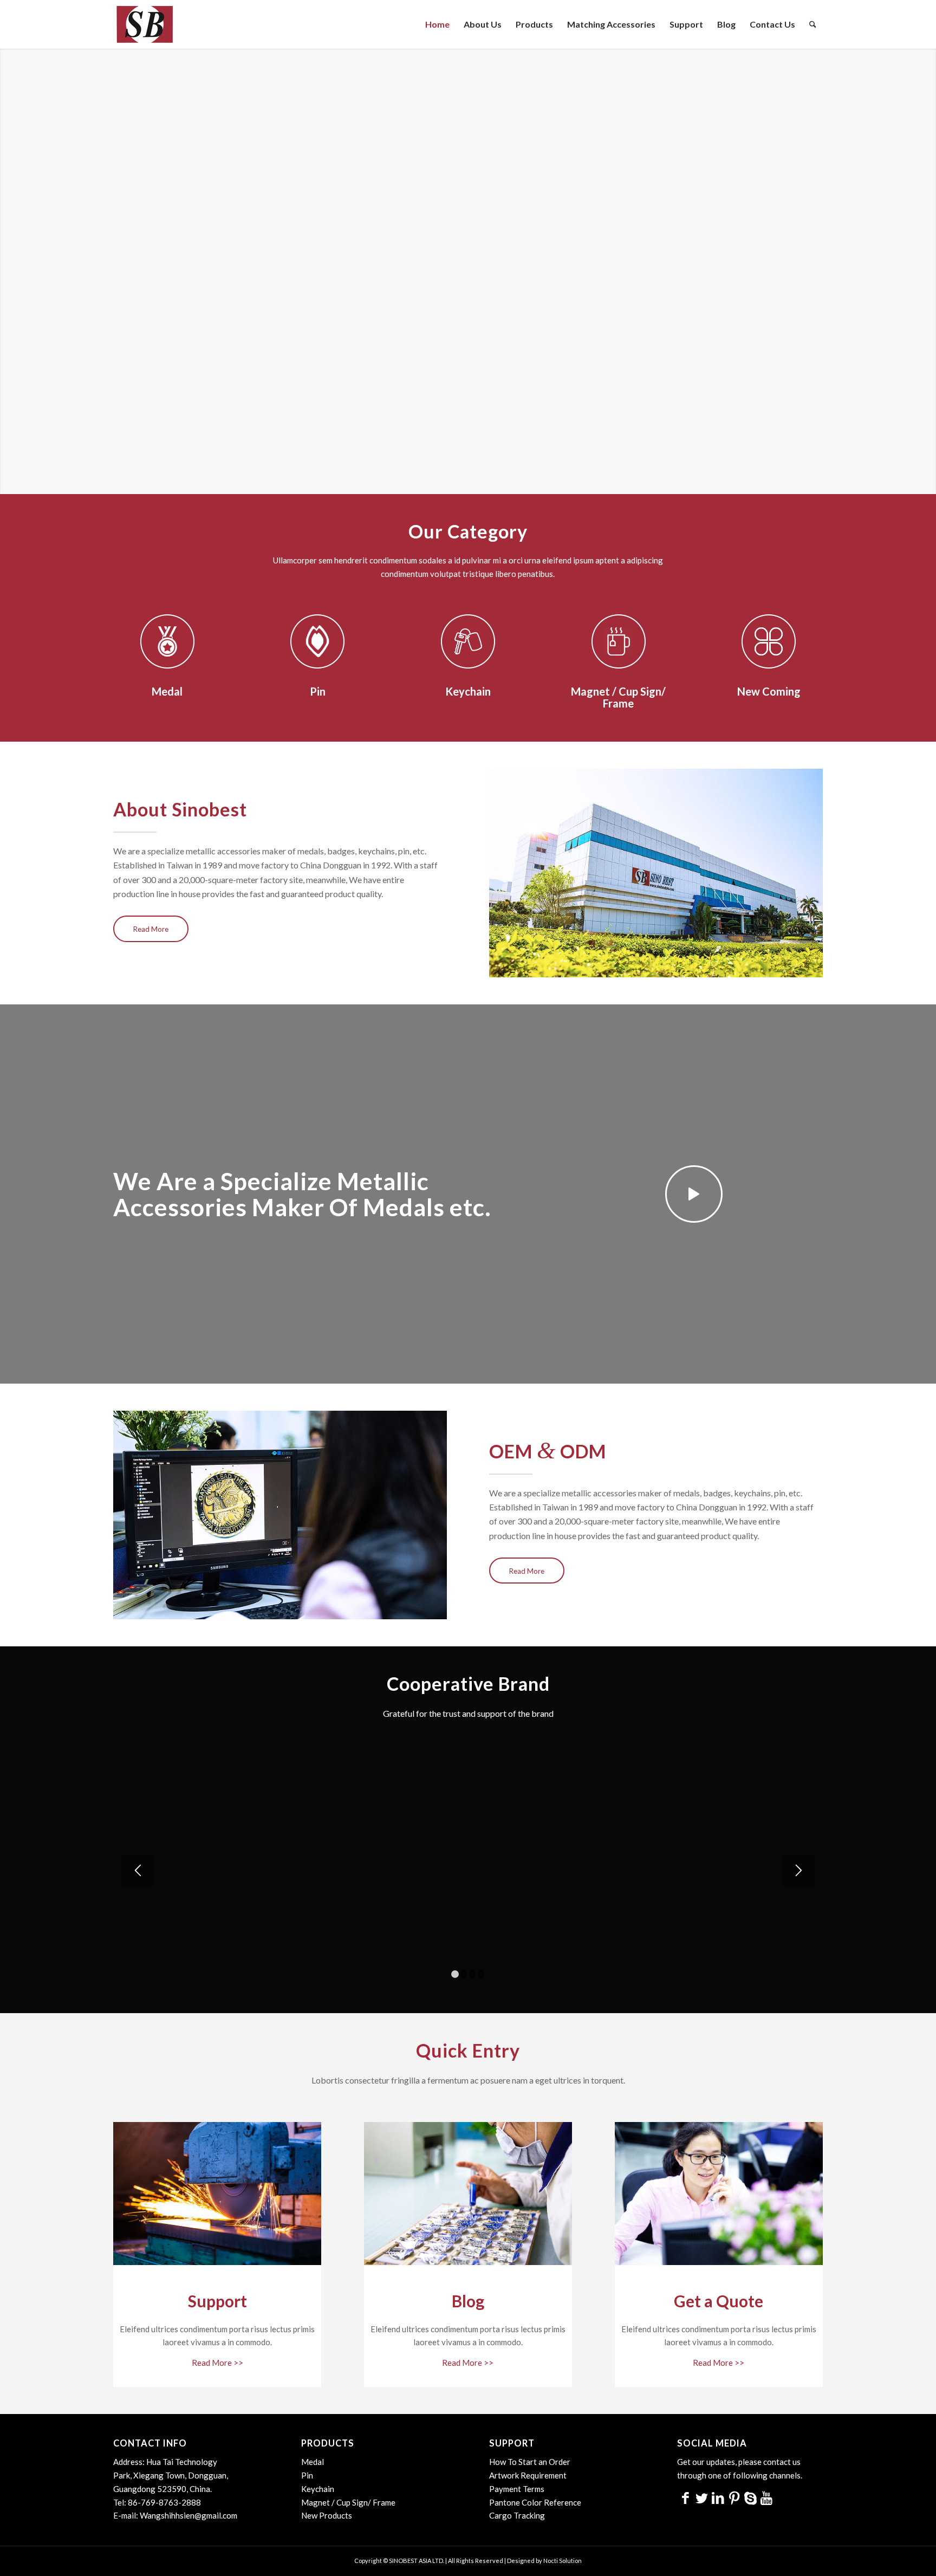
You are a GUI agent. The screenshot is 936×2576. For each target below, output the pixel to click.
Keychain (318, 2489)
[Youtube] (766, 2497)
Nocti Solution (563, 2561)
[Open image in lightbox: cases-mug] (737, 1948)
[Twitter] (701, 2497)
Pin (307, 2475)
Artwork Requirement (528, 2475)
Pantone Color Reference (535, 2502)
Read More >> (217, 2363)
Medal (313, 2462)
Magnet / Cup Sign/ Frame (348, 2502)
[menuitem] (437, 24)
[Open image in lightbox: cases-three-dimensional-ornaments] (576, 1948)
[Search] (813, 24)
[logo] (144, 24)
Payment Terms (517, 2489)
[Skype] (750, 2497)
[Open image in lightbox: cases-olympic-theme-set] (254, 1948)
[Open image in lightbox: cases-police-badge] (415, 1948)
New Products (327, 2515)
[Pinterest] (734, 2497)
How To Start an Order (530, 2462)
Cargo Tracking (517, 2515)
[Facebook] (685, 2497)
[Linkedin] (718, 2497)
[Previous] (138, 1871)
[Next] (798, 1871)
